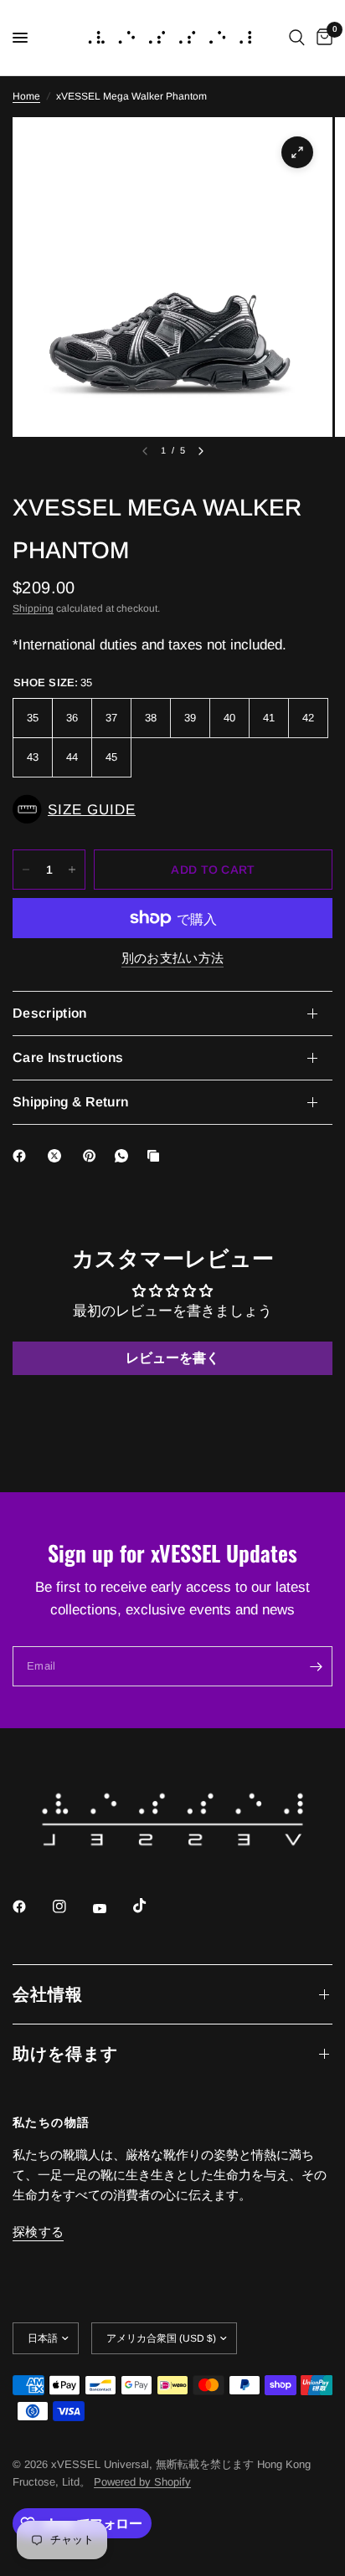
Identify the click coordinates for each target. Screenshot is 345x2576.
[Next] (201, 451)
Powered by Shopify (142, 2482)
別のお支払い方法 (172, 958)
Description (50, 1013)
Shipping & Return (70, 1102)
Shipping (33, 608)
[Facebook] (23, 1156)
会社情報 (48, 1994)
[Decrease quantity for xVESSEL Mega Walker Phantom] (26, 870)
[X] (58, 1156)
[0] (322, 38)
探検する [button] (38, 2232)
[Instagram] (71, 1906)
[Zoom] (297, 152)
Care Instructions (68, 1057)
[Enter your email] (316, 1666)
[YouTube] (111, 1908)
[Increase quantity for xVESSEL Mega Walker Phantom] (72, 870)
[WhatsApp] (125, 1156)
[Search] (297, 38)
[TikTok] (152, 1906)
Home (26, 96)
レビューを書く (172, 1358)
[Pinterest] (93, 1156)
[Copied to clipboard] (157, 1156)
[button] (172, 809)
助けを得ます (65, 2054)
